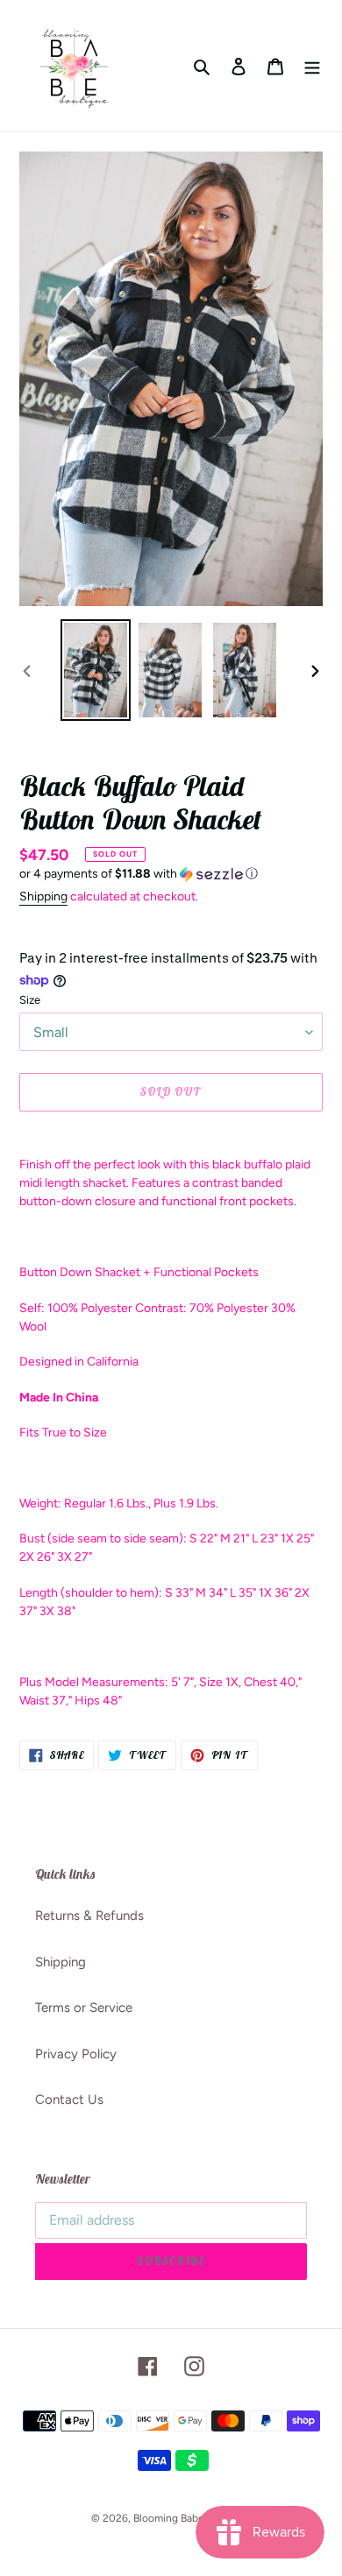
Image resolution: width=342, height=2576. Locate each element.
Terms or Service (84, 2008)
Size (30, 1000)
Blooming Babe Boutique (192, 2518)
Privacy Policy (76, 2054)
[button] (139, 874)
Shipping (43, 896)
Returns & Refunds (89, 1916)
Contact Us (69, 2100)
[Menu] (312, 66)
